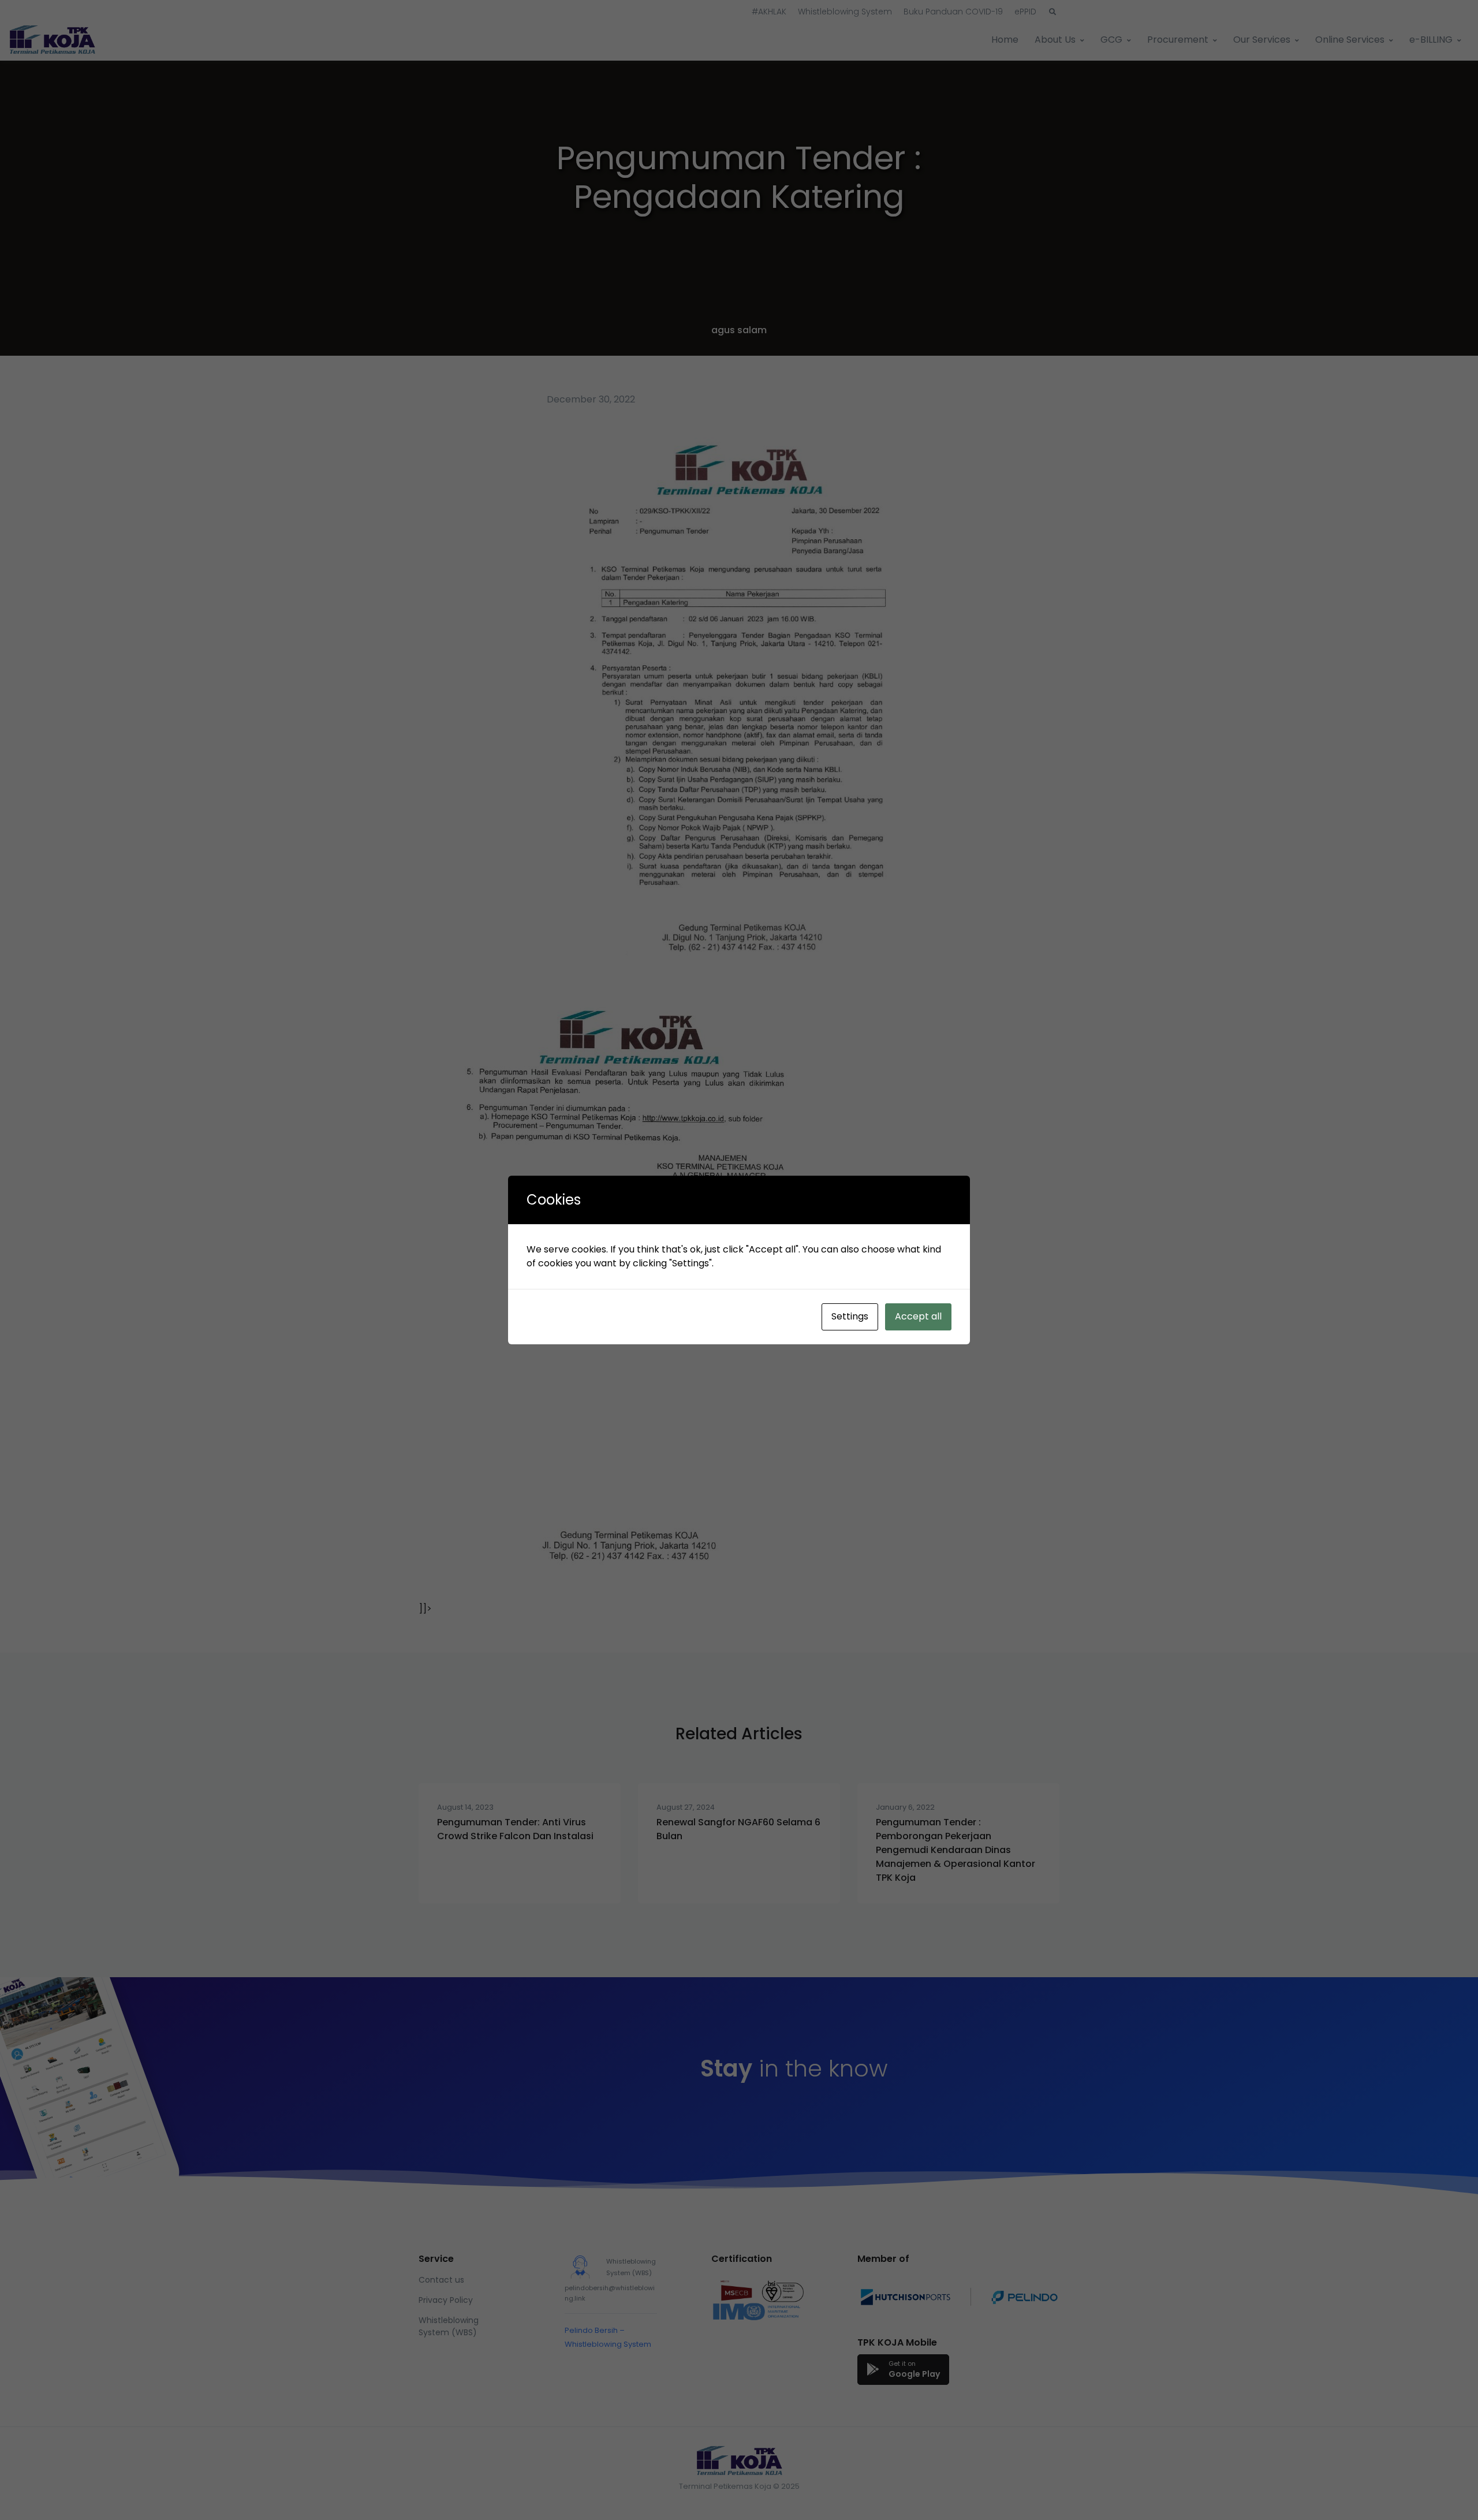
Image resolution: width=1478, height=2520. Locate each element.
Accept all (918, 1316)
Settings (850, 1316)
